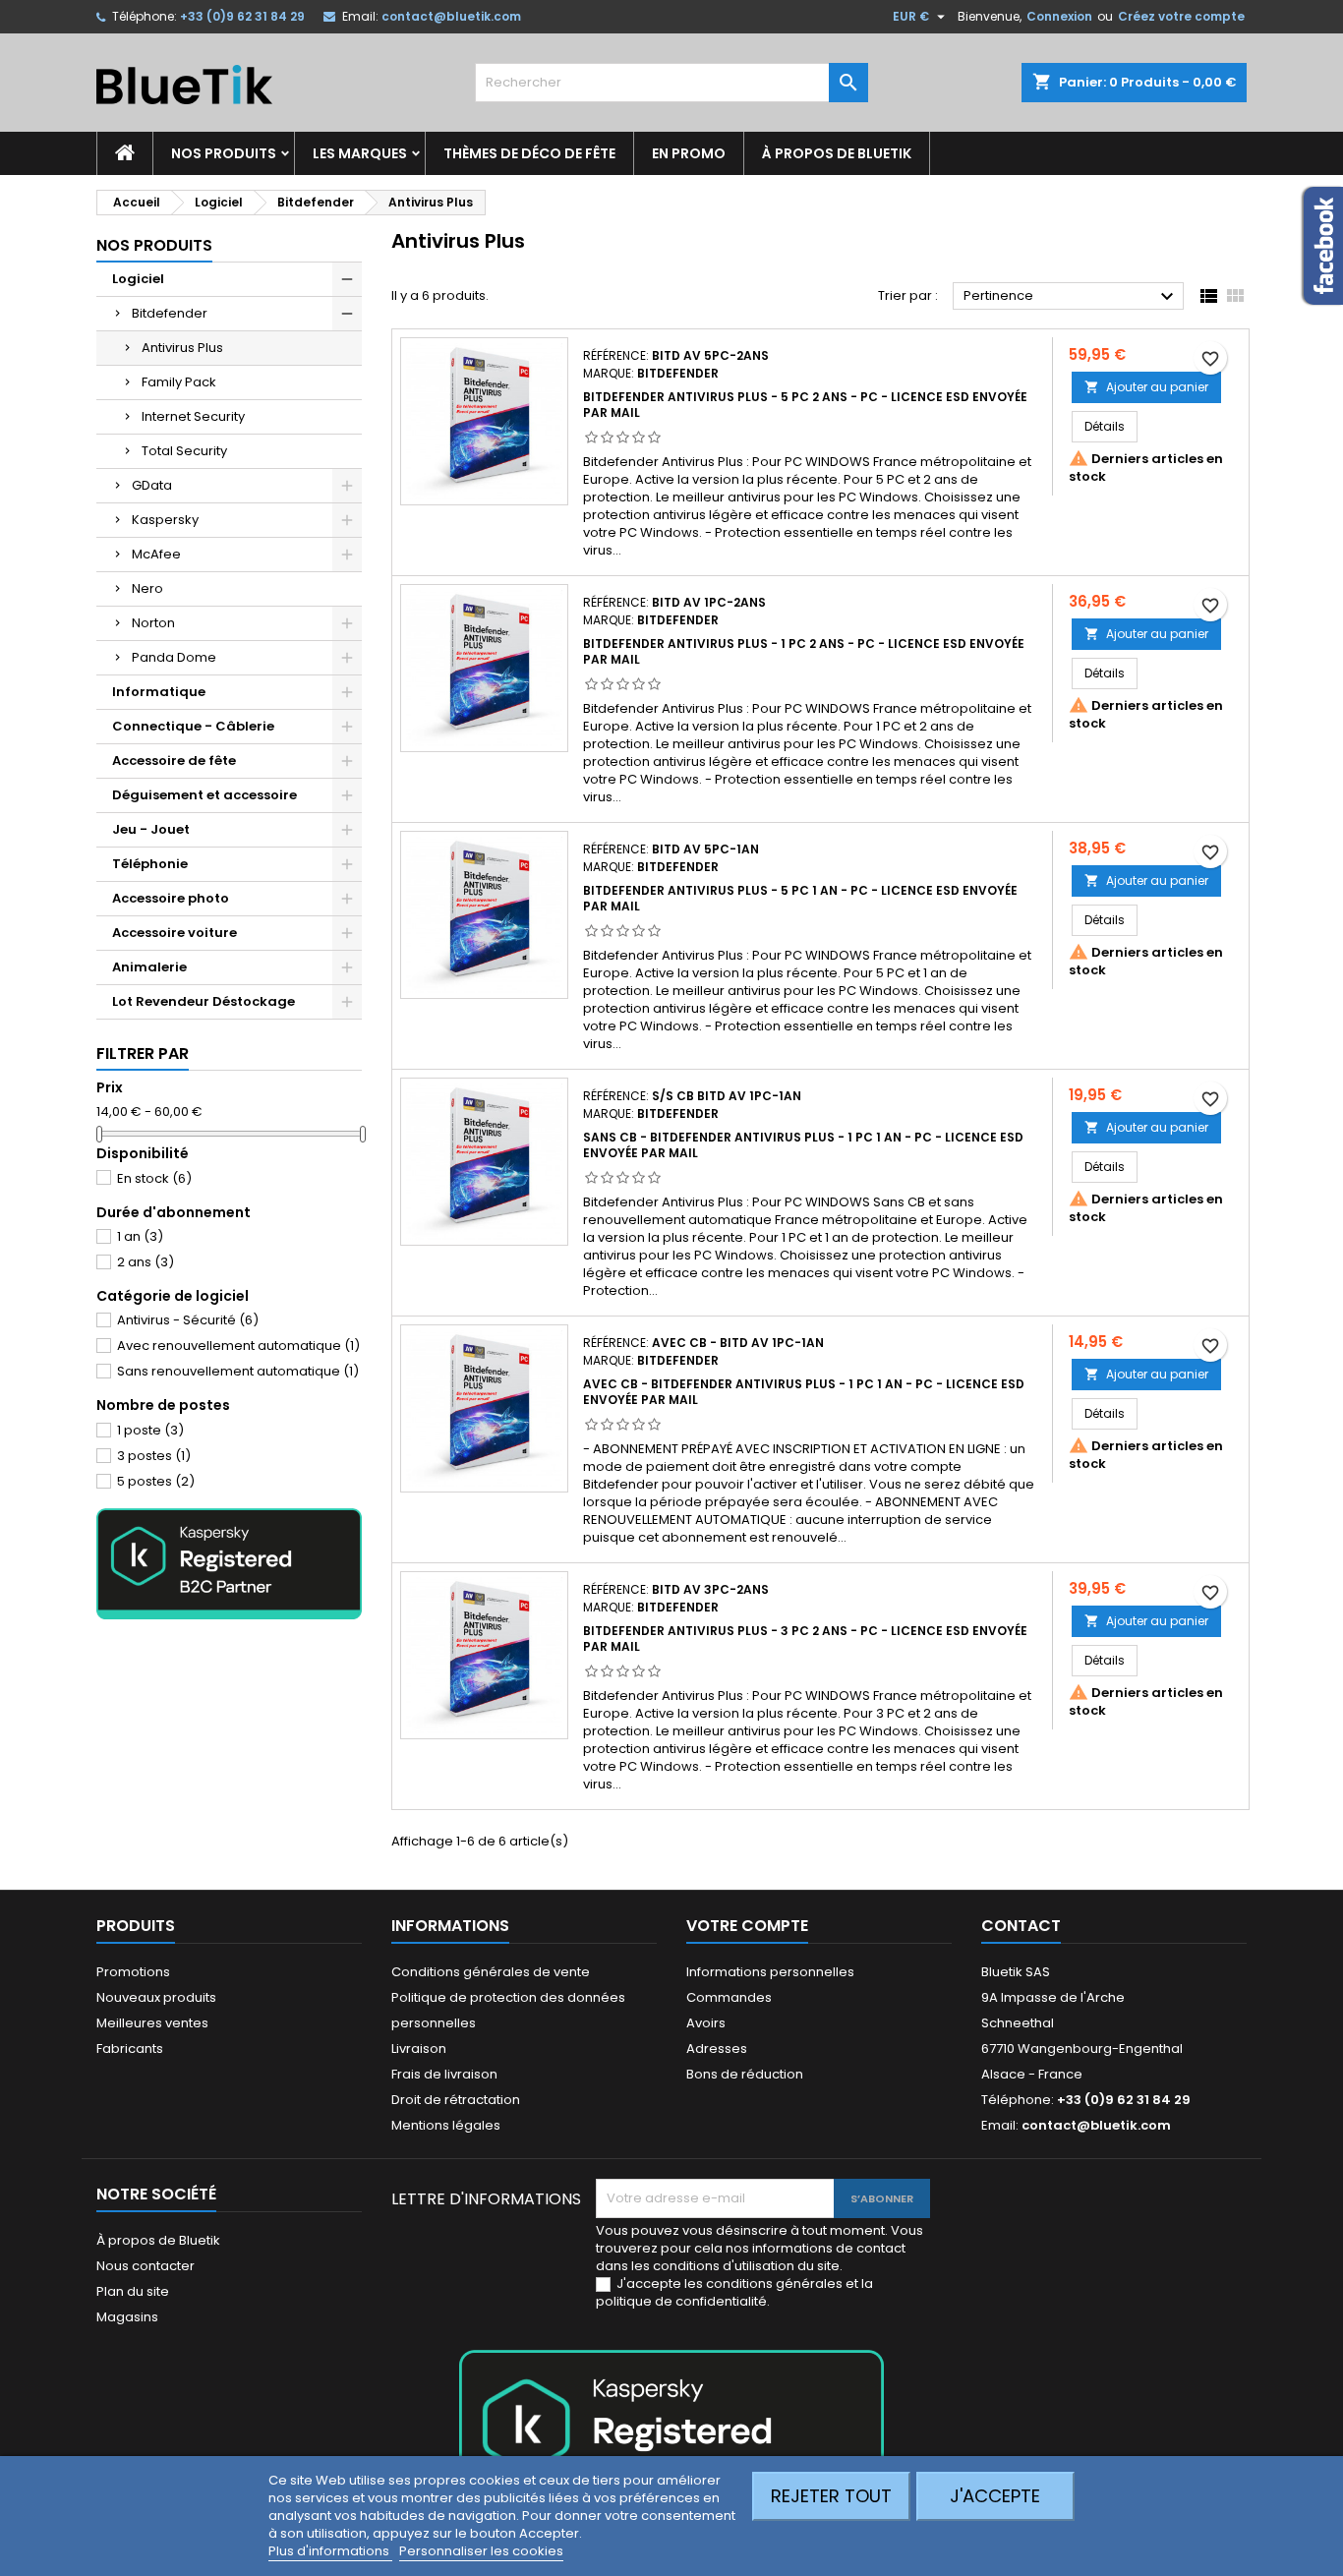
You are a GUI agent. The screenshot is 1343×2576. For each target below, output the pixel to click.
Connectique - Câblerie (193, 726)
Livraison (419, 2049)
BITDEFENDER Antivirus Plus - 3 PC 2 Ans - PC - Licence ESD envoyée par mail (805, 1639)
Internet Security (193, 416)
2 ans (146, 1262)
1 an (140, 1236)
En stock (154, 1178)
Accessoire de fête (174, 761)
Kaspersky (165, 520)
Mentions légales (446, 2125)
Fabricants (130, 2049)
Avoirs (706, 2023)
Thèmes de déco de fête (529, 153)
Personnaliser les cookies (481, 2551)
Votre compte (747, 1926)
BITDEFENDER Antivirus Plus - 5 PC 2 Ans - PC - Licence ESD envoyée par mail (805, 405)
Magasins (127, 2317)
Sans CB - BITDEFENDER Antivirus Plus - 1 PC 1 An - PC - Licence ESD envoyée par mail (803, 1145)
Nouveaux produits (156, 1997)
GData (152, 485)
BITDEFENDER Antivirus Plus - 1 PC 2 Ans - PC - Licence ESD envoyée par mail (804, 651)
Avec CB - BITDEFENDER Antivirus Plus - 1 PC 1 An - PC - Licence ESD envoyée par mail (804, 1392)
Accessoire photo (171, 898)
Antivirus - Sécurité (188, 1320)
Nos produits (224, 153)
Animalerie (149, 967)
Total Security (184, 451)
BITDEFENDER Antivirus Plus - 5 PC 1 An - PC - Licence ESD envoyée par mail (800, 898)
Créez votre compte (1181, 16)
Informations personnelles (770, 1972)
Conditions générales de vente (491, 1972)
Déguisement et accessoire (204, 795)
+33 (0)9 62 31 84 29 (242, 16)
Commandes (729, 1997)
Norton (153, 623)
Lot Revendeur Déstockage (204, 1001)
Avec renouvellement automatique (238, 1346)
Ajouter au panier (1146, 387)
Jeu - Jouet (151, 829)
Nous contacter (146, 2266)
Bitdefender (170, 313)
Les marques (360, 153)
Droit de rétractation (456, 2100)
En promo (689, 153)
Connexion (1059, 16)
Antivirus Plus (182, 348)
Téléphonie (150, 864)
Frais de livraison (444, 2074)
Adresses (717, 2049)
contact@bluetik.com (451, 16)
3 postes (154, 1456)
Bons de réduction (745, 2074)
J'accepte (995, 2496)
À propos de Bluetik (837, 153)
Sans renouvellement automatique (238, 1371)
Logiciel (138, 279)
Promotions (133, 1972)
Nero (147, 588)
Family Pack (179, 382)
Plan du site (133, 2291)
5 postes (156, 1481)
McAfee (156, 554)
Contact (1021, 1926)
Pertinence (1071, 297)
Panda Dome (174, 657)
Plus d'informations (330, 2551)
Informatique (159, 692)
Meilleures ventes (152, 2023)
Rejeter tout (831, 2496)
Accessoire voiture (175, 933)
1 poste (150, 1430)
